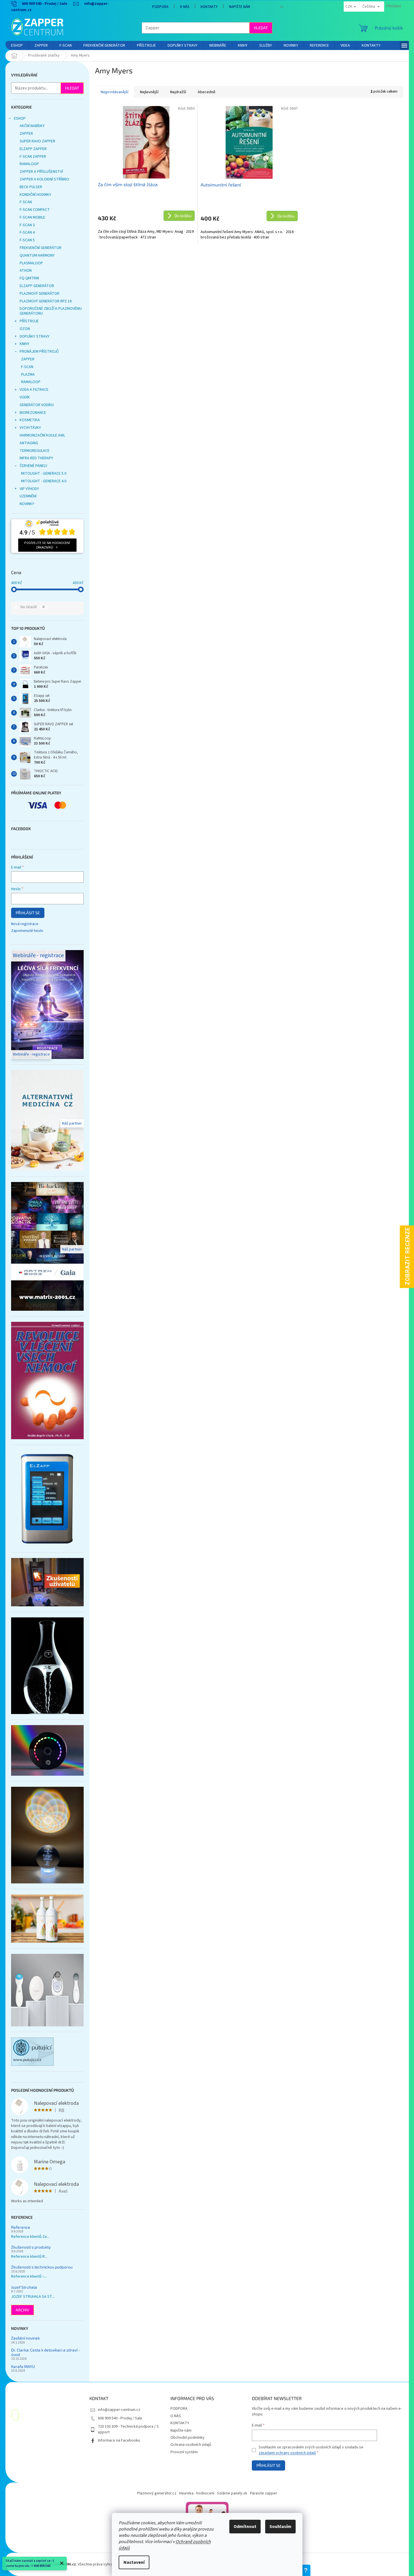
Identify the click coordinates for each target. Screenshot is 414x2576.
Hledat (261, 28)
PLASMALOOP (31, 263)
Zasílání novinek (25, 2338)
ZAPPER (26, 134)
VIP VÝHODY (29, 489)
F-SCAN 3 (27, 225)
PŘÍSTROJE (29, 321)
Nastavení (134, 2562)
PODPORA (160, 7)
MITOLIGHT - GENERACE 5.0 (44, 473)
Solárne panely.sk (232, 2493)
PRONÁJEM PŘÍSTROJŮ (39, 352)
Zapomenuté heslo (27, 931)
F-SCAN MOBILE (32, 217)
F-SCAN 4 (27, 232)
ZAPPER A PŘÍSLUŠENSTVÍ (41, 172)
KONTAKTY (209, 7)
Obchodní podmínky (188, 2438)
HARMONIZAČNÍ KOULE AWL (42, 435)
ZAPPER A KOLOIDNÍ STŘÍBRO (44, 179)
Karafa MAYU (23, 2366)
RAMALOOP (29, 164)
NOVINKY (27, 504)
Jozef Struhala (24, 2287)
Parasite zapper (264, 2493)
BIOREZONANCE (33, 413)
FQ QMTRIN (29, 278)
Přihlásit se (28, 913)
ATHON (26, 271)
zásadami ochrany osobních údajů (287, 2453)
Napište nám (240, 7)
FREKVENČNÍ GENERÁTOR (41, 248)
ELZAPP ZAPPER (33, 149)
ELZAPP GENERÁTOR (37, 286)
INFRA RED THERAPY (36, 458)
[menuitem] (17, 45)
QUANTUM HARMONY (37, 255)
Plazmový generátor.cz (157, 2493)
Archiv (22, 2310)
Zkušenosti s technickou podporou (42, 2267)
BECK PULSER (31, 187)
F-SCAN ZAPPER (33, 157)
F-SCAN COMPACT (35, 210)
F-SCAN (26, 202)
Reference (21, 2227)
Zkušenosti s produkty (31, 2247)
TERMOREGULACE (35, 451)
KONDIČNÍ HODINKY (35, 195)
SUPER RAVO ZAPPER (37, 141)
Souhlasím (280, 2527)
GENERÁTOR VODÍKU (37, 405)
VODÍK (25, 397)
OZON (25, 329)
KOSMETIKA (30, 420)
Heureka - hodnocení (197, 2493)
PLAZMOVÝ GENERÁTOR (40, 294)
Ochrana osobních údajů (191, 2445)
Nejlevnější (149, 92)
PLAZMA (28, 375)
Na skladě (32, 607)
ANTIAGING (29, 443)
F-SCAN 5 (27, 240)
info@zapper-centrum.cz (119, 2410)
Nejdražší (178, 92)
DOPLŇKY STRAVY (35, 336)
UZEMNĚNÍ (28, 496)
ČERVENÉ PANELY (33, 466)
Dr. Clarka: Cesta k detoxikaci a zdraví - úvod (46, 2352)
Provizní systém (184, 2452)
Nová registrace (25, 924)
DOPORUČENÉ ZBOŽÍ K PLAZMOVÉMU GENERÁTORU (51, 311)
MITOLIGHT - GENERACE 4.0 (44, 481)
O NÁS (185, 7)
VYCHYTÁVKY (30, 428)
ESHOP (20, 119)
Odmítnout (245, 2527)
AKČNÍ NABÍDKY (32, 126)
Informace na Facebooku (119, 2440)
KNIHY (24, 344)
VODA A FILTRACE (34, 390)
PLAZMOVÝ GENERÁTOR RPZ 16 (46, 301)
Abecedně (207, 92)
